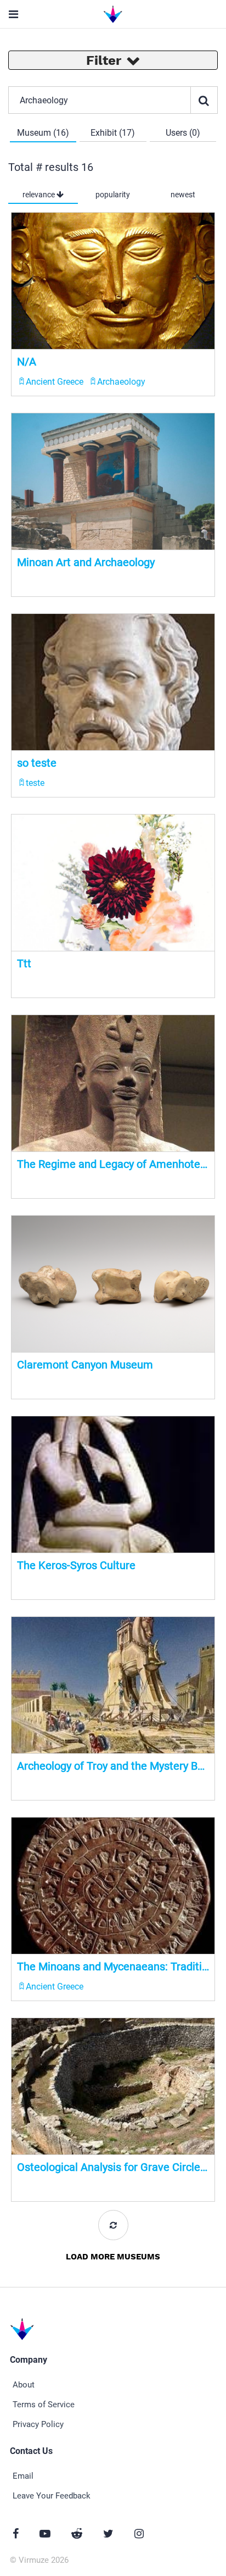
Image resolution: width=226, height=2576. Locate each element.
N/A (27, 362)
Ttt (24, 963)
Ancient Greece (55, 382)
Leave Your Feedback (52, 2496)
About (24, 2385)
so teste (37, 763)
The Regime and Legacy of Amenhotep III (113, 1164)
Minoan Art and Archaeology (86, 562)
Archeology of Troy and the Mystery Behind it (113, 1766)
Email (23, 2476)
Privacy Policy (38, 2424)
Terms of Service (44, 2405)
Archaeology (121, 382)
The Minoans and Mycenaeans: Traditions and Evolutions (113, 1966)
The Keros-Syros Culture (76, 1565)
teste (35, 783)
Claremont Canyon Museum (85, 1365)
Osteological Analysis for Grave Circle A (113, 2167)
